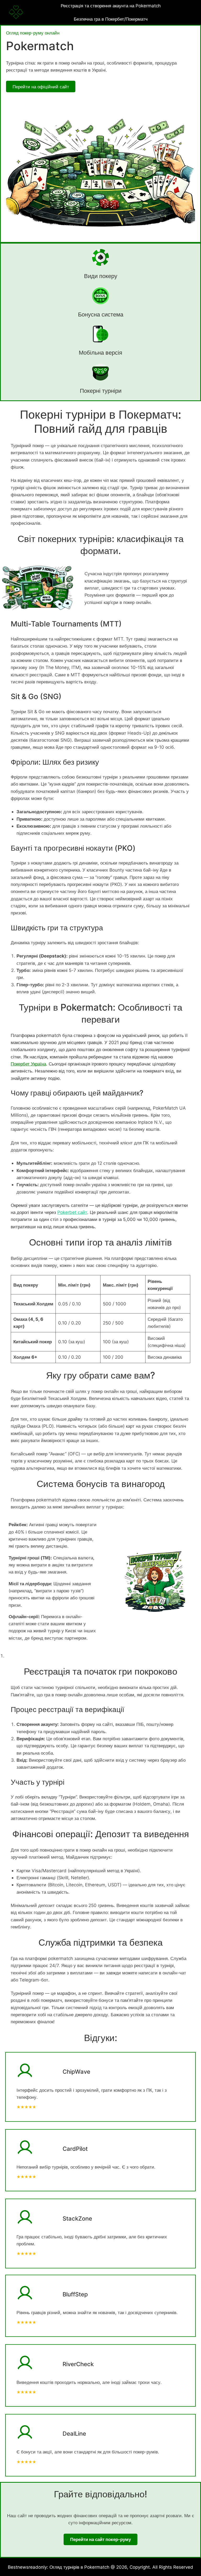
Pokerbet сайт (72, 1212)
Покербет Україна (28, 1064)
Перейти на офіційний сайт (41, 87)
